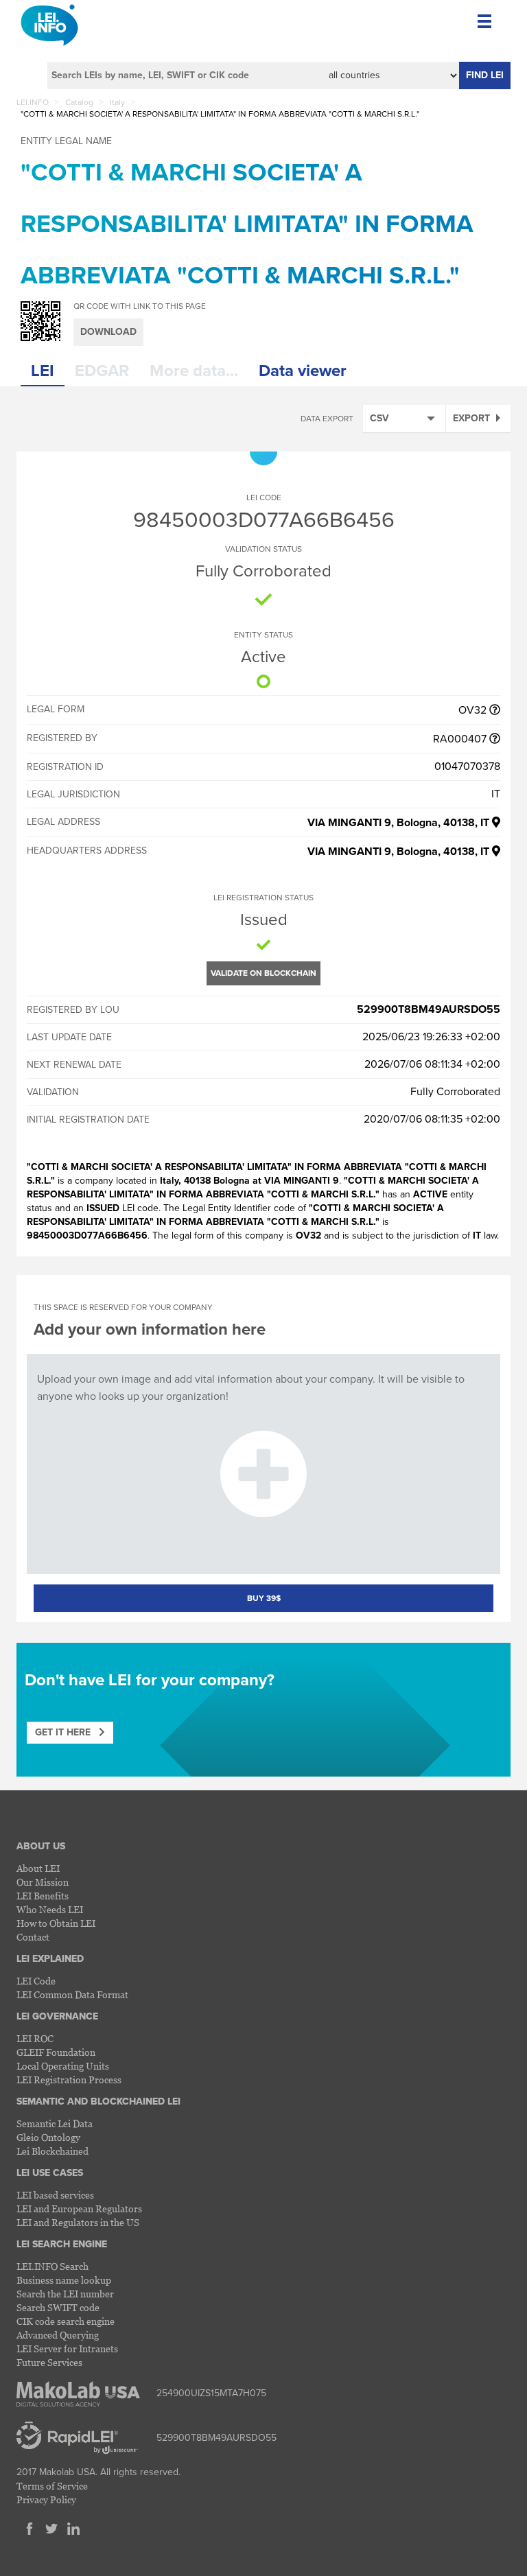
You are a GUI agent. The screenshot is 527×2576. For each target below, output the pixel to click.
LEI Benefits (43, 1896)
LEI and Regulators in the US (78, 2222)
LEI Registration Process (69, 2080)
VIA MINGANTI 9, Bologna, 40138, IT (400, 823)
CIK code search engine (66, 2321)
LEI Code (36, 1981)
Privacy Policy (46, 2499)
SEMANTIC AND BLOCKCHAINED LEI (98, 2101)
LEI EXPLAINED (50, 1959)
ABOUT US (41, 1846)
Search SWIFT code (58, 2307)
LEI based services (55, 2195)
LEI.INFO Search (52, 2266)
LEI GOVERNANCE (57, 2016)
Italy (117, 102)
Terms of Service (52, 2486)
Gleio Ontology (48, 2137)
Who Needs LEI (50, 1909)
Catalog (79, 102)
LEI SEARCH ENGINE (62, 2244)
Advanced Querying (58, 2335)
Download (108, 332)
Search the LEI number (65, 2294)
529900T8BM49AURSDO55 (429, 1009)
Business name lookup (64, 2280)
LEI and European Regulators (79, 2209)
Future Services (49, 2362)
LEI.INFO (33, 102)
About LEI (38, 1868)
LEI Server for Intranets (67, 2349)
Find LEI (485, 75)
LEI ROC (35, 2038)
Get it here (67, 1732)
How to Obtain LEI (56, 1923)
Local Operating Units (63, 2066)
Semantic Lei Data (55, 2123)
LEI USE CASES (50, 2173)
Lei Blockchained (52, 2151)
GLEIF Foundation (56, 2052)
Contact (33, 1937)
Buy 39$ (264, 1598)
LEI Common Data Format (72, 1994)
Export (471, 418)
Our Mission (43, 1882)
